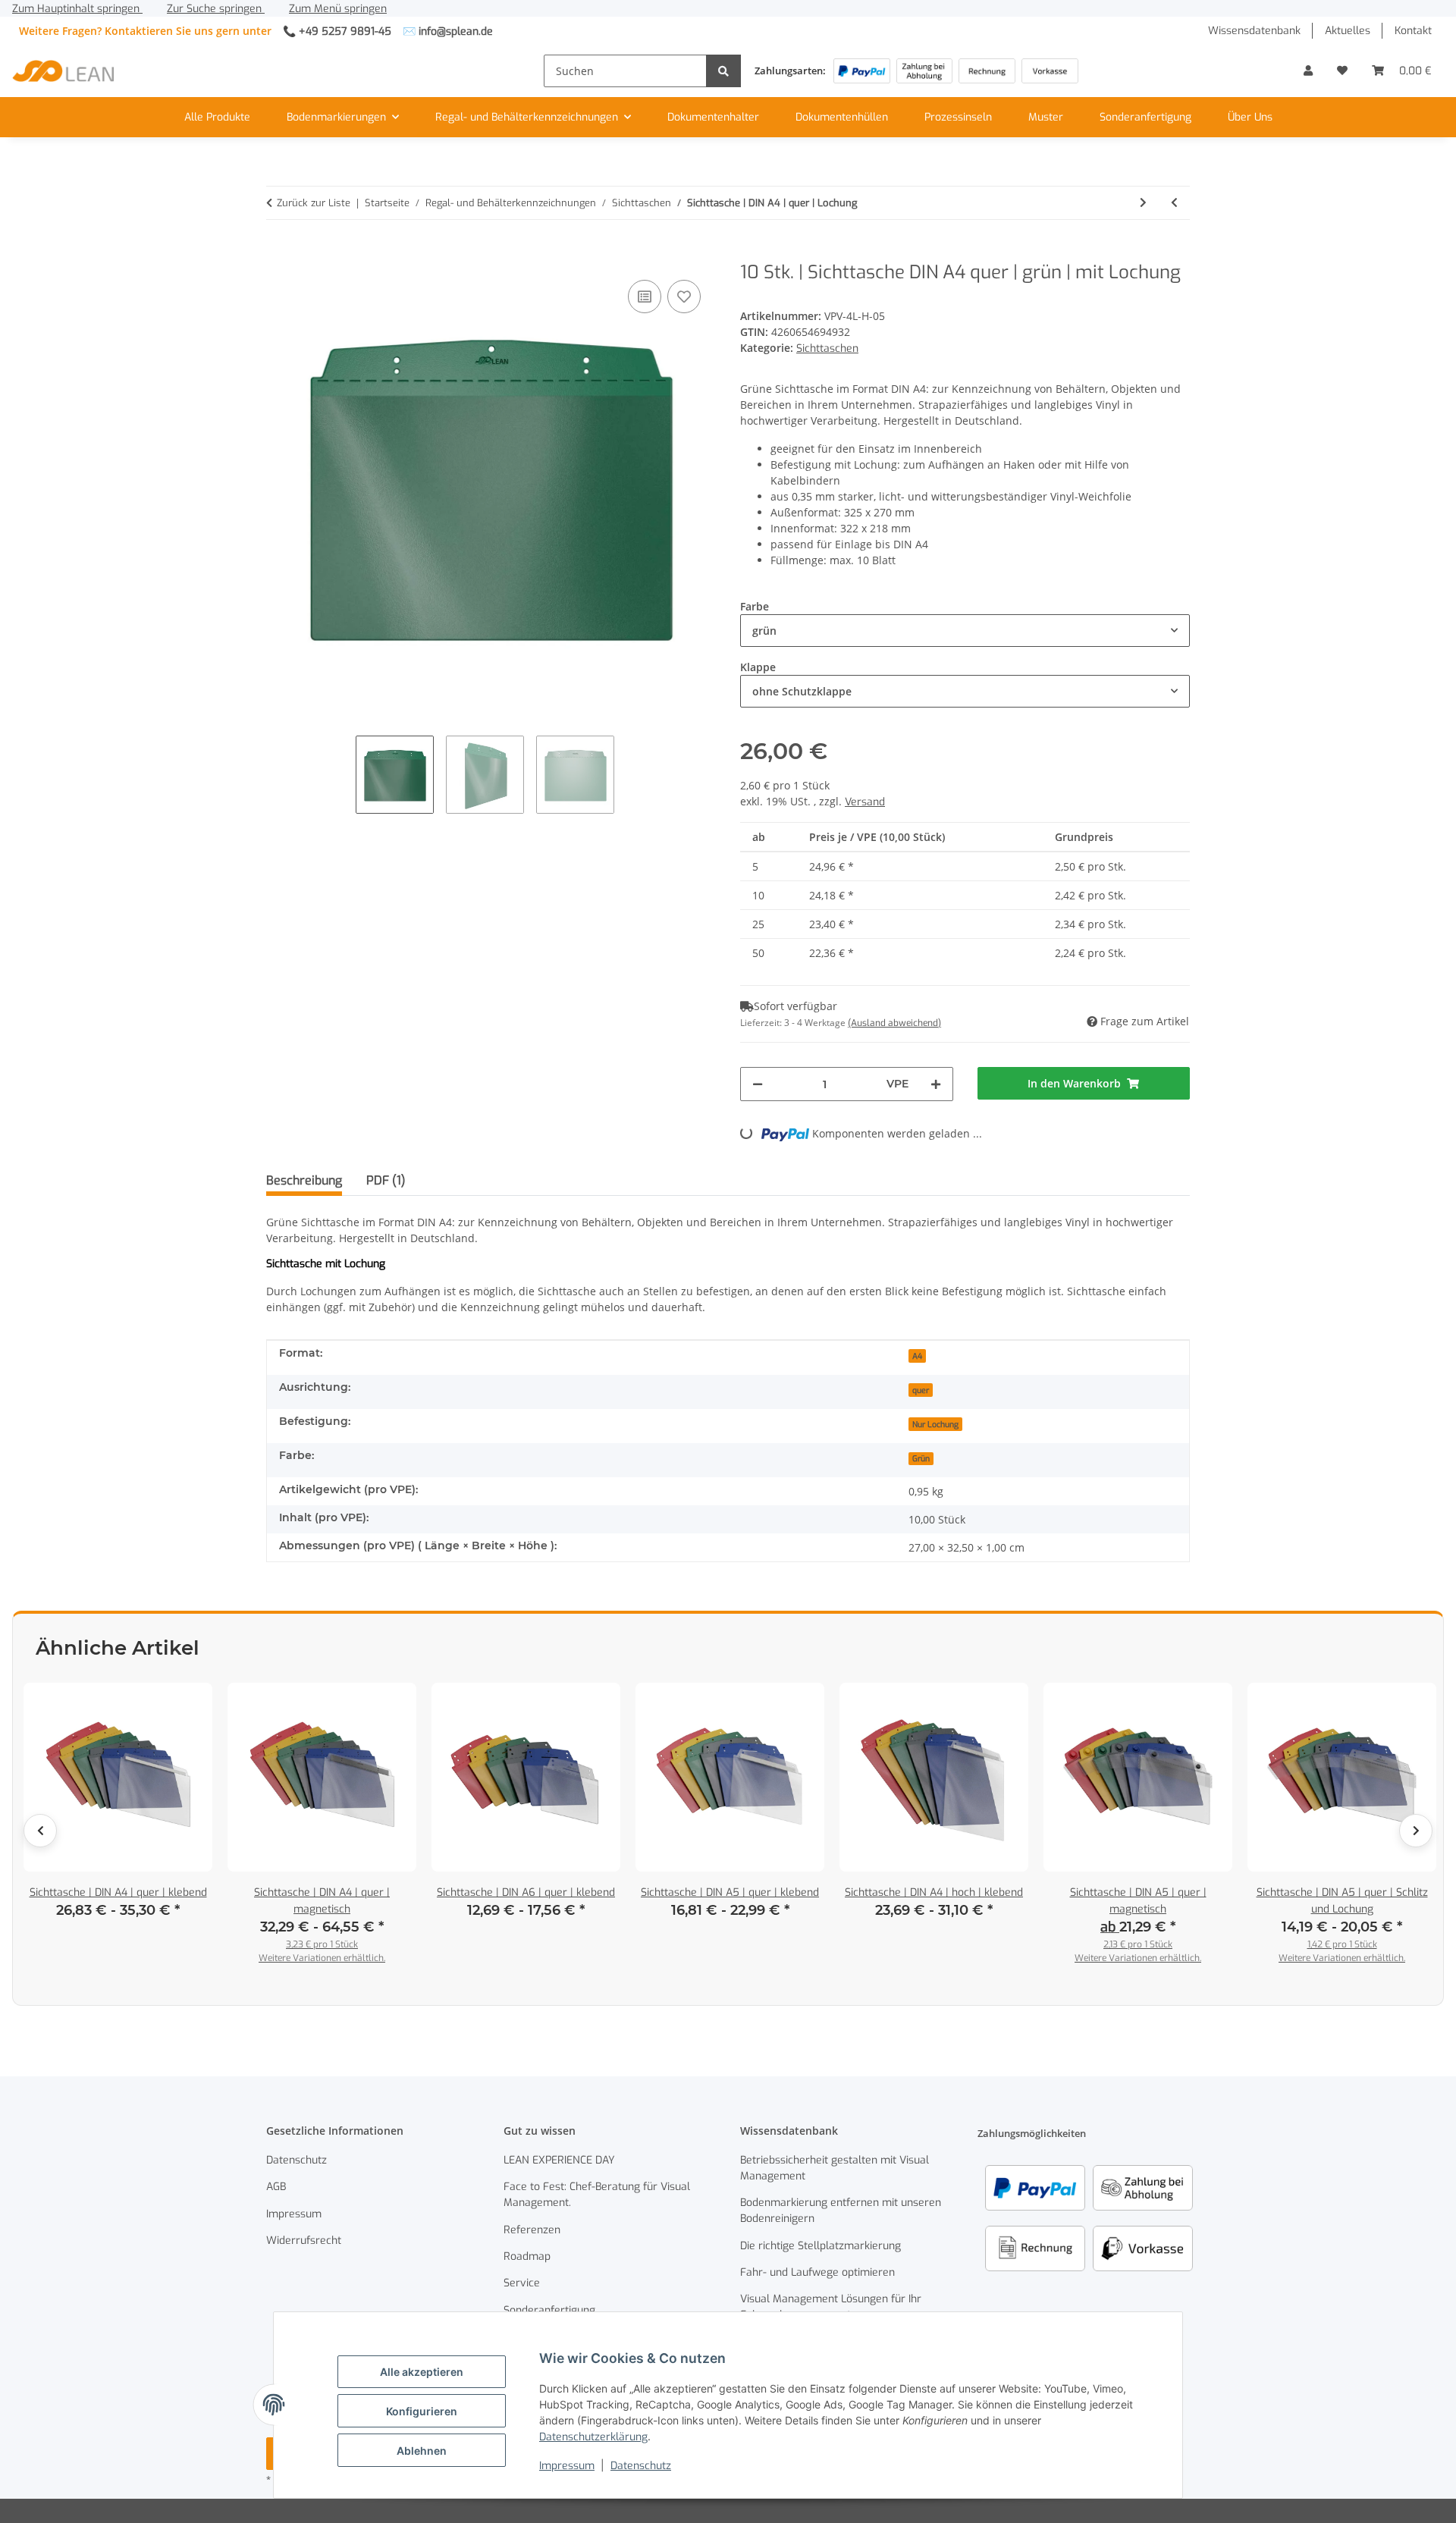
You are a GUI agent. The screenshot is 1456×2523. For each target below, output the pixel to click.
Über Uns (1250, 117)
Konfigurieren (422, 2411)
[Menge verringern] (758, 1084)
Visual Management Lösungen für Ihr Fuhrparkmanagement (831, 2307)
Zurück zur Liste (314, 203)
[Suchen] (723, 71)
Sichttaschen (827, 348)
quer (921, 1390)
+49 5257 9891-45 (345, 31)
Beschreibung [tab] (304, 1180)
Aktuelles (1348, 31)
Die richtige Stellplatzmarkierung (821, 2246)
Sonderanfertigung (1145, 117)
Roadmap (527, 2256)
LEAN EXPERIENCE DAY (559, 2160)
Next (1416, 1831)
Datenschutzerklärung (593, 2437)
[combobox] (965, 631)
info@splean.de (456, 31)
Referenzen (532, 2230)
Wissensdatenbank (1254, 31)
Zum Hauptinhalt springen (77, 9)
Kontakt (1413, 31)
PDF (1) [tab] (386, 1180)
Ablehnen (422, 2451)
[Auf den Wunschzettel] (684, 297)
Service (522, 2283)
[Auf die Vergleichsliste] (645, 297)
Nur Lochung (935, 1424)
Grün (921, 1458)
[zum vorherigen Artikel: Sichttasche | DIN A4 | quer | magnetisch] (1174, 203)
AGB (276, 2187)
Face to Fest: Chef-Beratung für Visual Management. (597, 2195)
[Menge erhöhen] (936, 1084)
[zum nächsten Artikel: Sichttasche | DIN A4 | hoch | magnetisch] (1143, 203)
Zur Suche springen (216, 9)
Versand (865, 802)
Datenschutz (641, 2466)
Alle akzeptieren (422, 2372)
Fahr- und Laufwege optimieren (817, 2272)
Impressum (567, 2466)
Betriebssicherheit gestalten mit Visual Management (835, 2168)
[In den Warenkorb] (278, 253)
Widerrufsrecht (304, 2241)
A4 (917, 1356)
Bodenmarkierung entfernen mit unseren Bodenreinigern (841, 2211)
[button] (1308, 71)
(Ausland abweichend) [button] (894, 1023)
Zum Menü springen (338, 9)
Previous (40, 1831)
